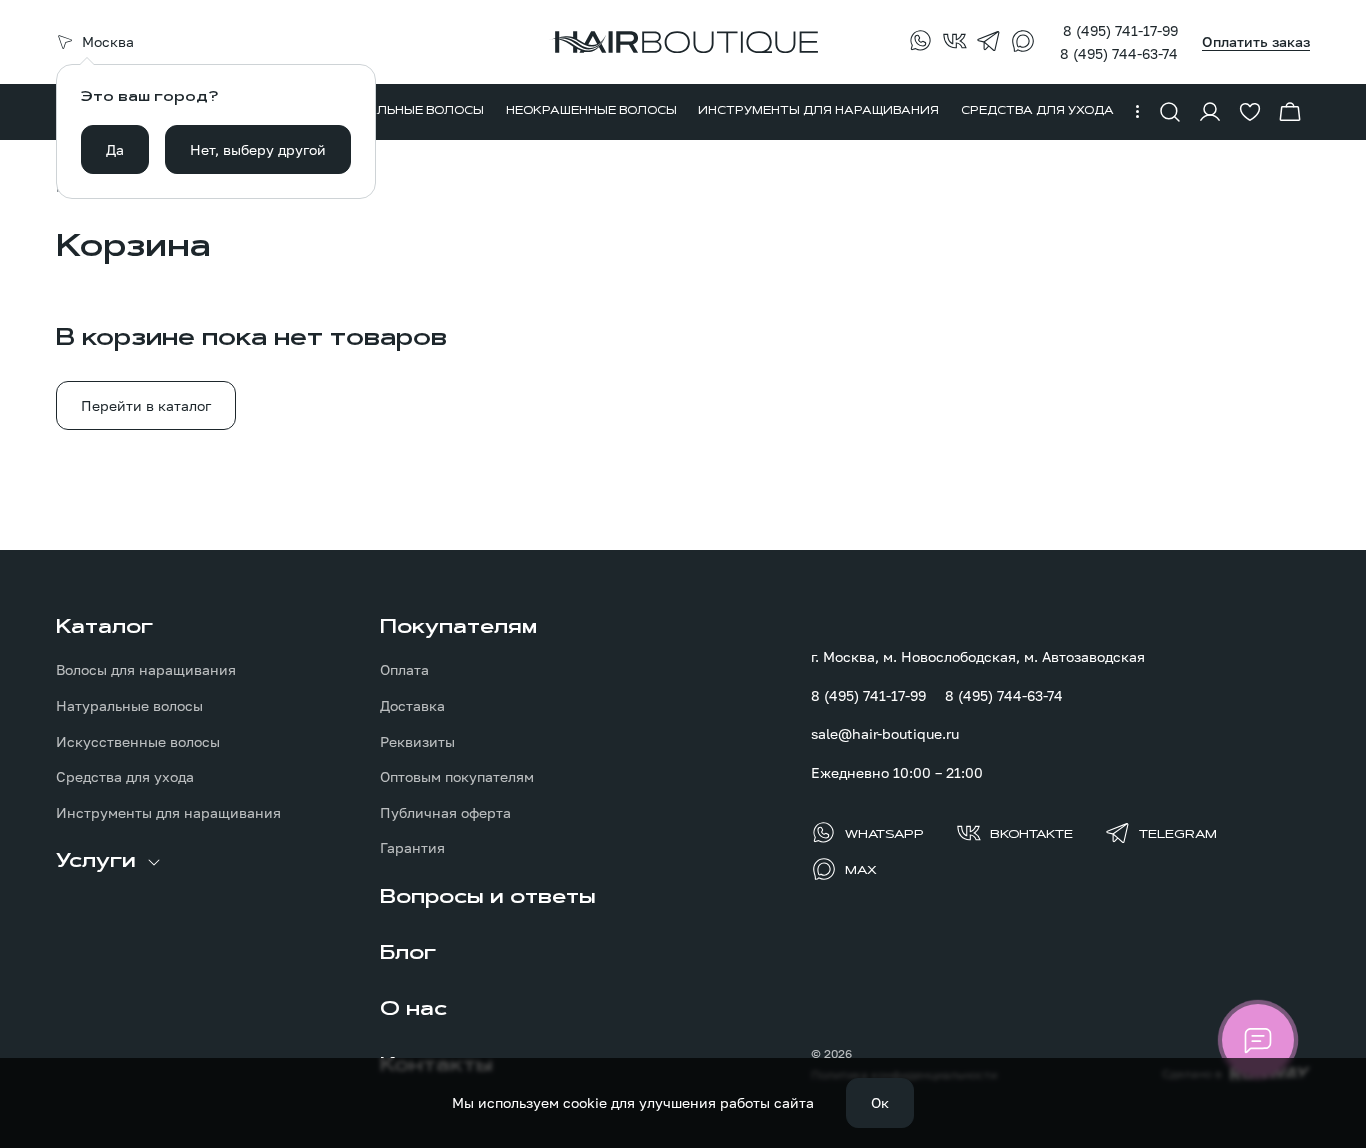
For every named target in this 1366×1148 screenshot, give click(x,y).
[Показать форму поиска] (1170, 112)
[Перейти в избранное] (1250, 112)
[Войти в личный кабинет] (1210, 112)
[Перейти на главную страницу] (683, 42)
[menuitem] (405, 112)
